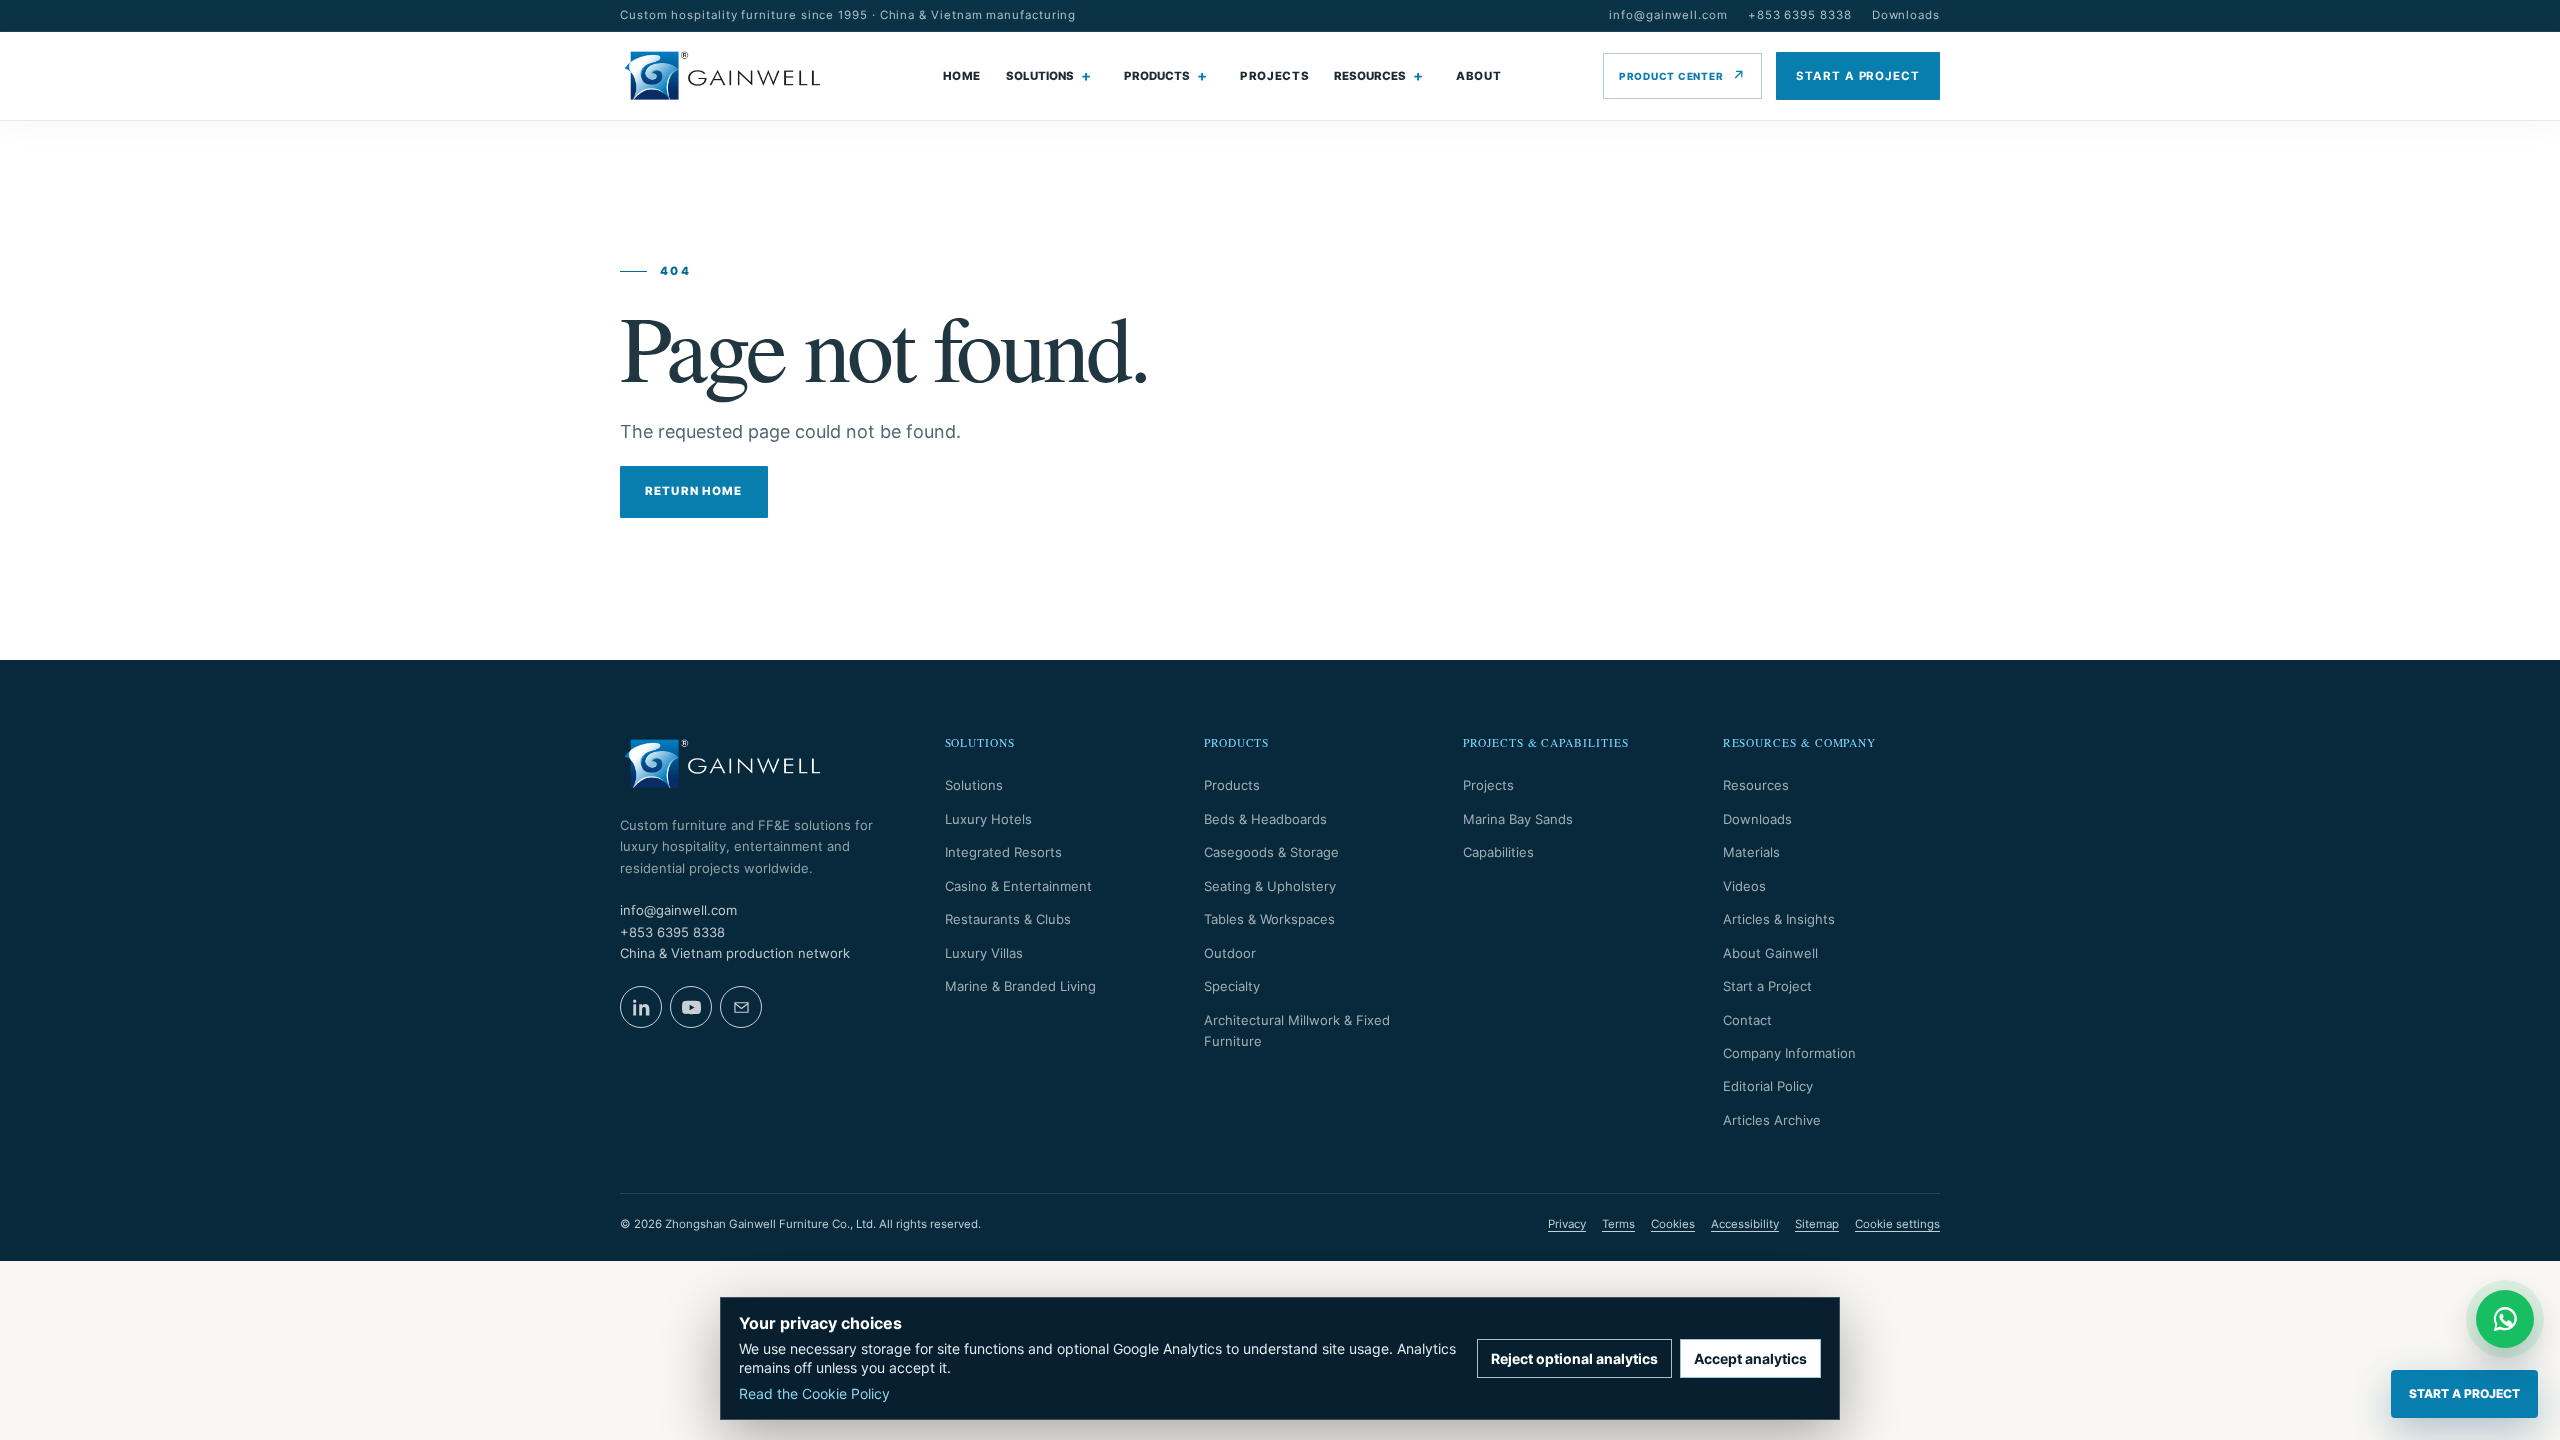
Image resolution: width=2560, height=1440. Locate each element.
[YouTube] (691, 1007)
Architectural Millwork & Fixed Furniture (1297, 1030)
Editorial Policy (1768, 1086)
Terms (1618, 1224)
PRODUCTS (1157, 76)
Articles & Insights (1779, 919)
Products (1232, 785)
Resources (1756, 785)
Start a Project (1767, 986)
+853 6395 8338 (1800, 15)
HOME (962, 76)
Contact (1747, 1020)
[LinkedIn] (641, 1007)
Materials (1751, 852)
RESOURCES (1370, 76)
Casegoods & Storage (1271, 852)
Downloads (1906, 15)
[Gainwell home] (722, 76)
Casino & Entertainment (1018, 886)
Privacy (1567, 1224)
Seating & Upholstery (1270, 886)
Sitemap (1817, 1224)
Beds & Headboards (1265, 819)
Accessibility (1745, 1224)
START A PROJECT (1858, 76)
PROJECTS (1274, 76)
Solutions (974, 785)
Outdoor (1230, 953)
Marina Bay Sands (1518, 819)
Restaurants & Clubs (1008, 919)
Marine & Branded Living (1020, 986)
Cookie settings (1897, 1224)
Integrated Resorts (1003, 852)
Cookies (1673, 1224)
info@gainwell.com (1668, 15)
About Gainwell (1770, 953)
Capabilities (1498, 852)
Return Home (694, 491)
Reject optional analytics (1574, 1358)
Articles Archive (1772, 1120)
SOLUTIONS (1040, 76)
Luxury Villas (984, 953)
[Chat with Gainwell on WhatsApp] (2505, 1319)
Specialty (1232, 986)
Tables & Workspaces (1269, 919)
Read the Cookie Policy (814, 1393)
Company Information (1789, 1053)
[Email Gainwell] (741, 1007)
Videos (1744, 886)
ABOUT (1478, 76)
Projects (1488, 785)
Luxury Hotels (988, 819)
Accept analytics (1750, 1358)
